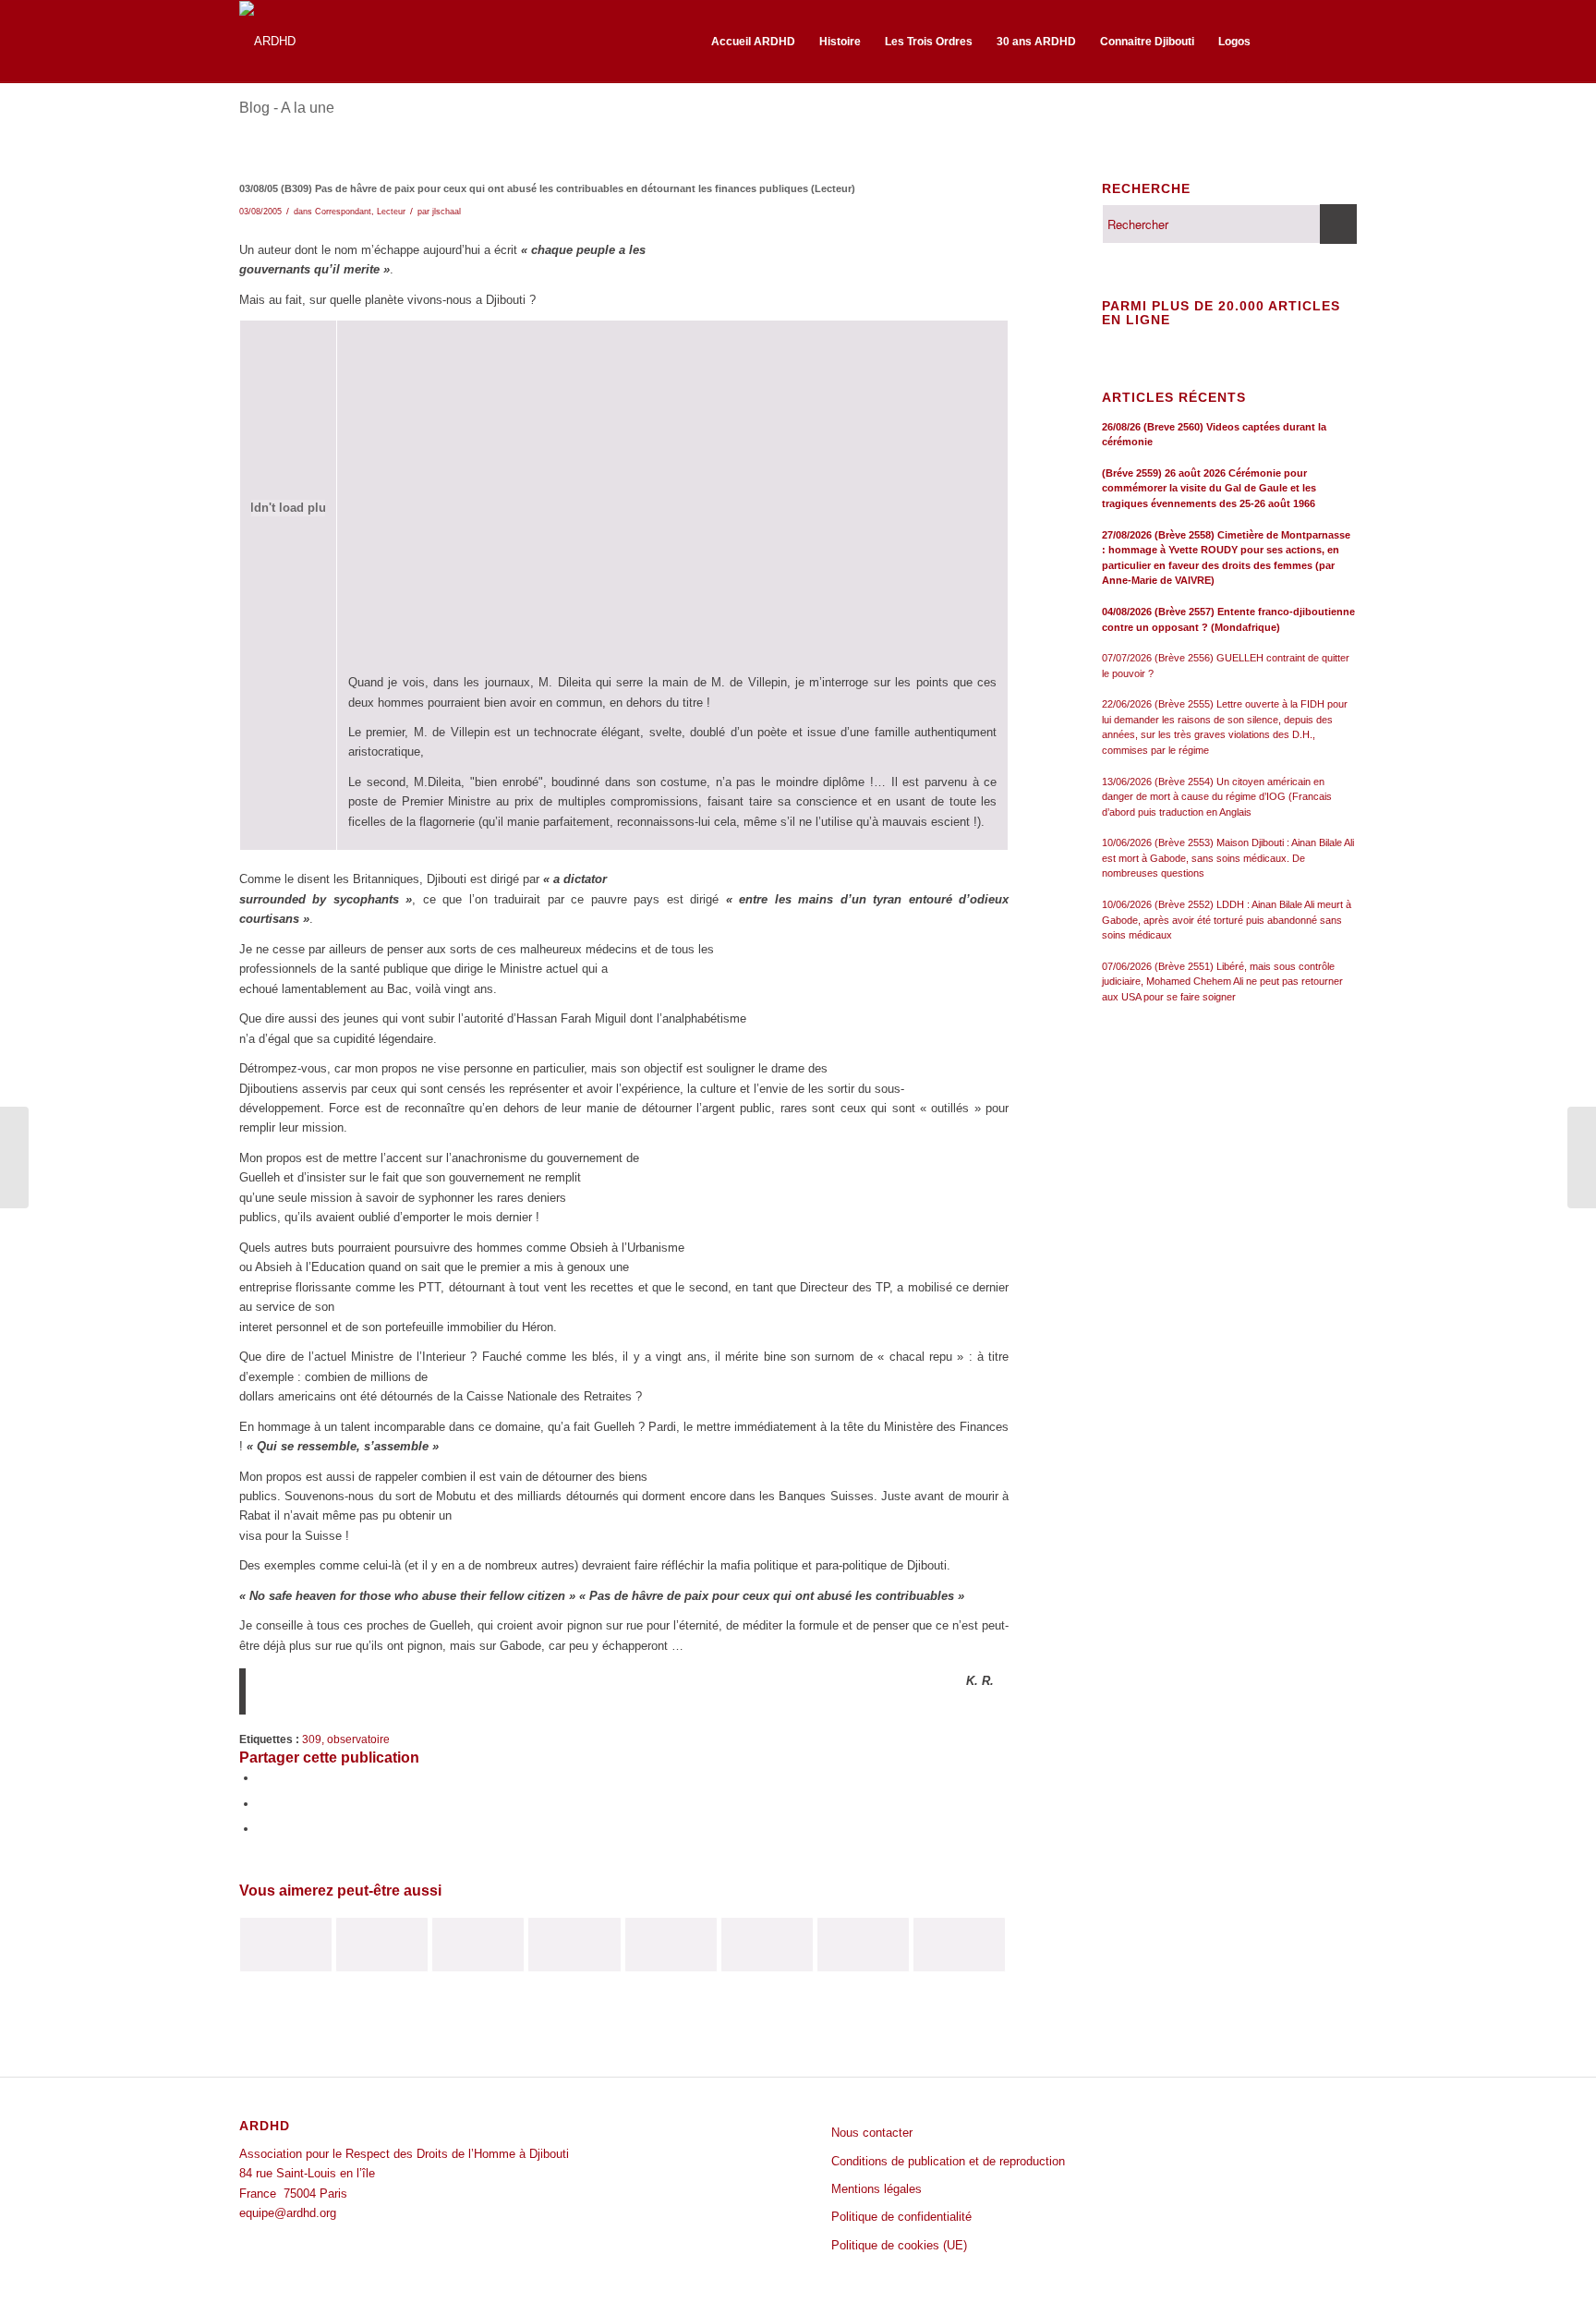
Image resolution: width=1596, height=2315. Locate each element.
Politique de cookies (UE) (899, 2245)
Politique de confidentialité (901, 2217)
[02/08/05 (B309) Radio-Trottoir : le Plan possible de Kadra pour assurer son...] (14, 1157)
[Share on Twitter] (262, 1829)
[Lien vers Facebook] (1315, 41)
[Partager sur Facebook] (262, 1778)
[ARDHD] (267, 42)
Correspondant (343, 212)
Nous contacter (872, 2133)
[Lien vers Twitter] (1343, 41)
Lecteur (391, 212)
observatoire (358, 1739)
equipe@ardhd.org (288, 2213)
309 (312, 1739)
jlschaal (447, 212)
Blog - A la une (287, 108)
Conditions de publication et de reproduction (948, 2161)
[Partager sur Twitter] (262, 1804)
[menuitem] (753, 42)
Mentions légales (877, 2189)
